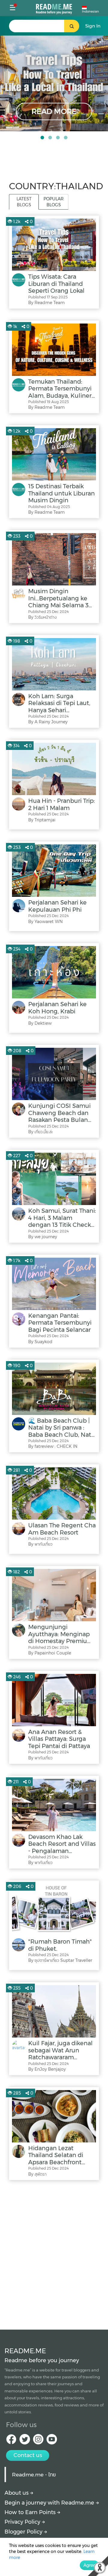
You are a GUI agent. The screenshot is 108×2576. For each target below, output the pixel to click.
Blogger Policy (24, 2532)
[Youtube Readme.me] (52, 2441)
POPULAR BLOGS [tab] (54, 202)
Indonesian (90, 12)
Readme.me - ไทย (34, 2474)
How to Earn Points (31, 2512)
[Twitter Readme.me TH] (25, 2441)
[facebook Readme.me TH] (11, 2441)
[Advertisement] (54, 2253)
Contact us (28, 2455)
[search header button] (72, 26)
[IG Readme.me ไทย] (38, 2441)
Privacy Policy (23, 2522)
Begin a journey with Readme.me (50, 2503)
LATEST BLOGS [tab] (24, 202)
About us (17, 2493)
